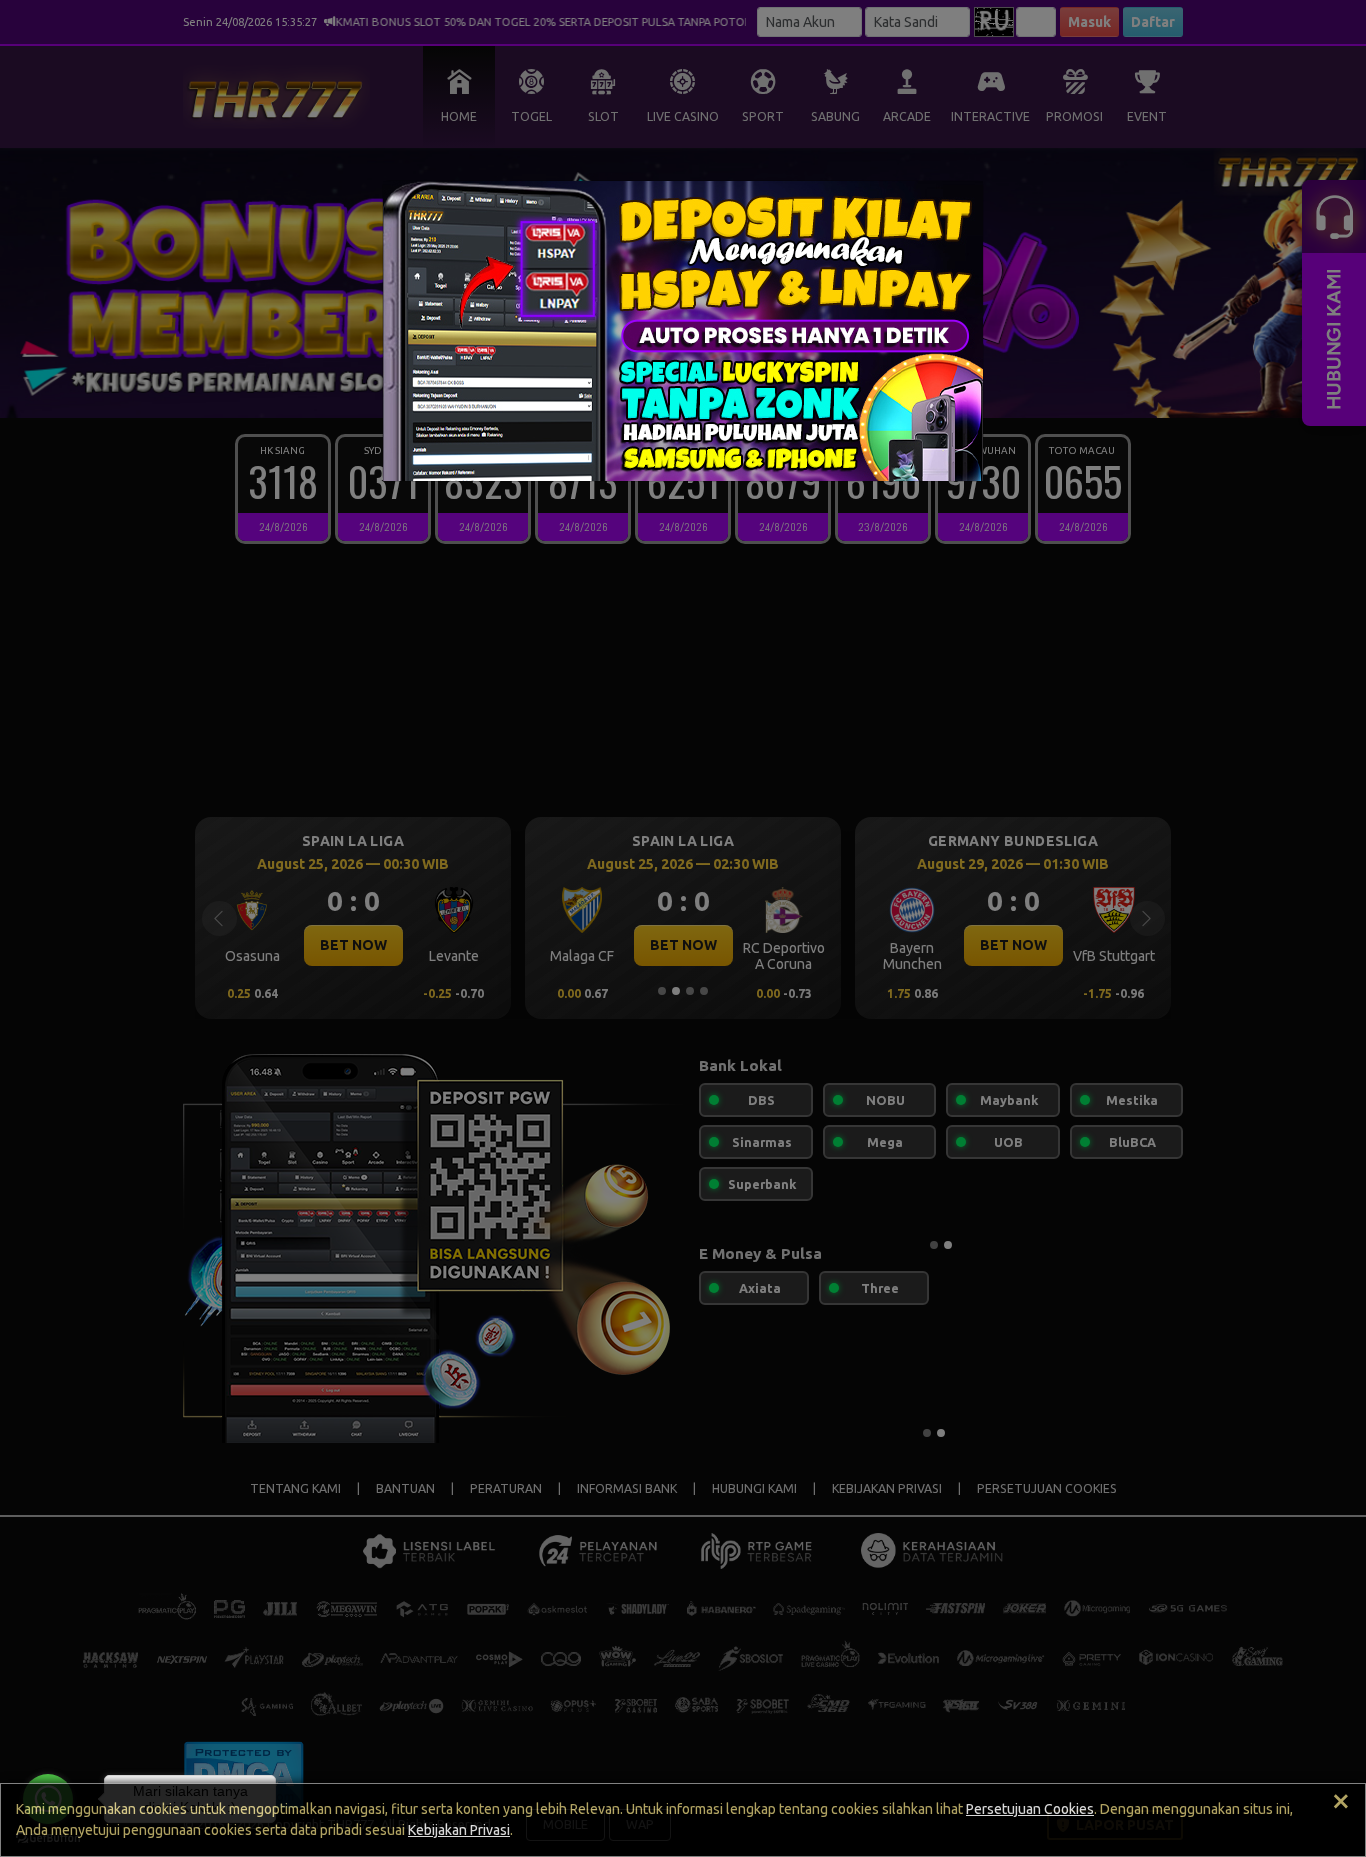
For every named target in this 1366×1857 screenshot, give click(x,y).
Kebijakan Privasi (459, 1830)
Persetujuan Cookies (1030, 1809)
